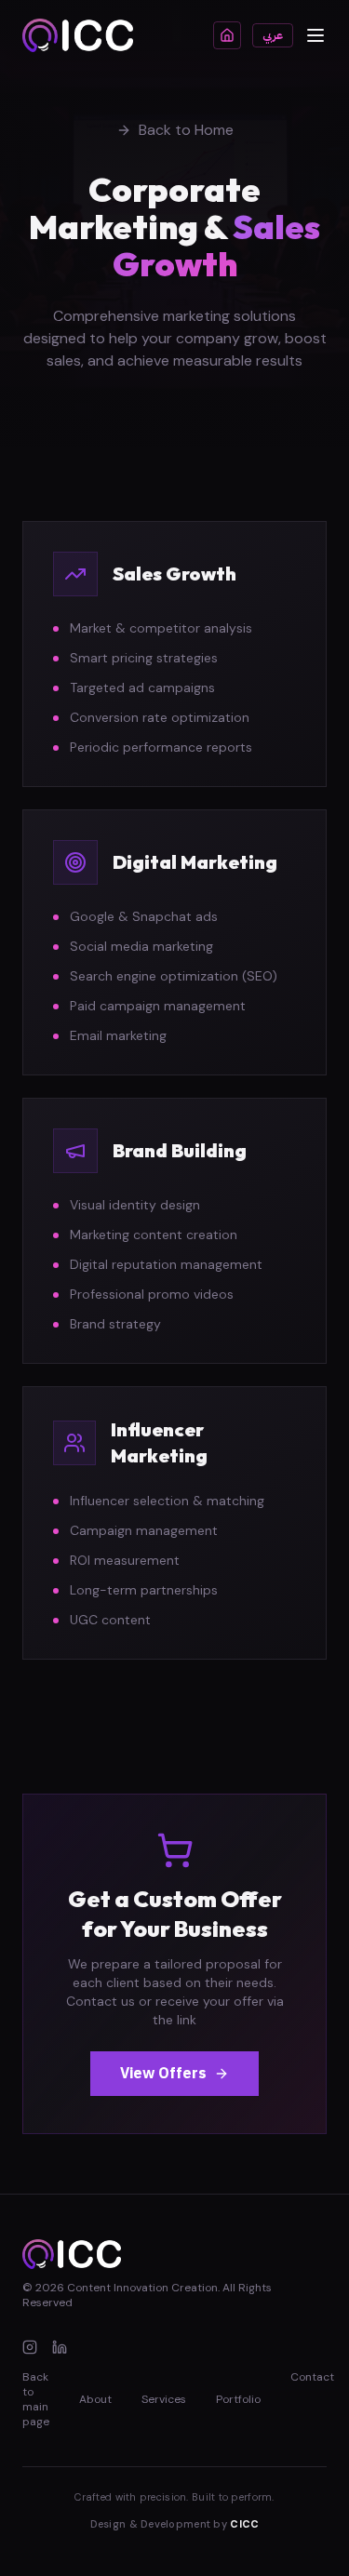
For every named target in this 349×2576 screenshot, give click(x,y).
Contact (312, 2377)
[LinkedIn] (60, 2347)
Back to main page (36, 2399)
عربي (273, 35)
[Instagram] (30, 2347)
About (95, 2399)
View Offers (163, 2074)
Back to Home (186, 130)
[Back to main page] (227, 35)
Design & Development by (175, 2524)
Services (164, 2399)
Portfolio (238, 2399)
